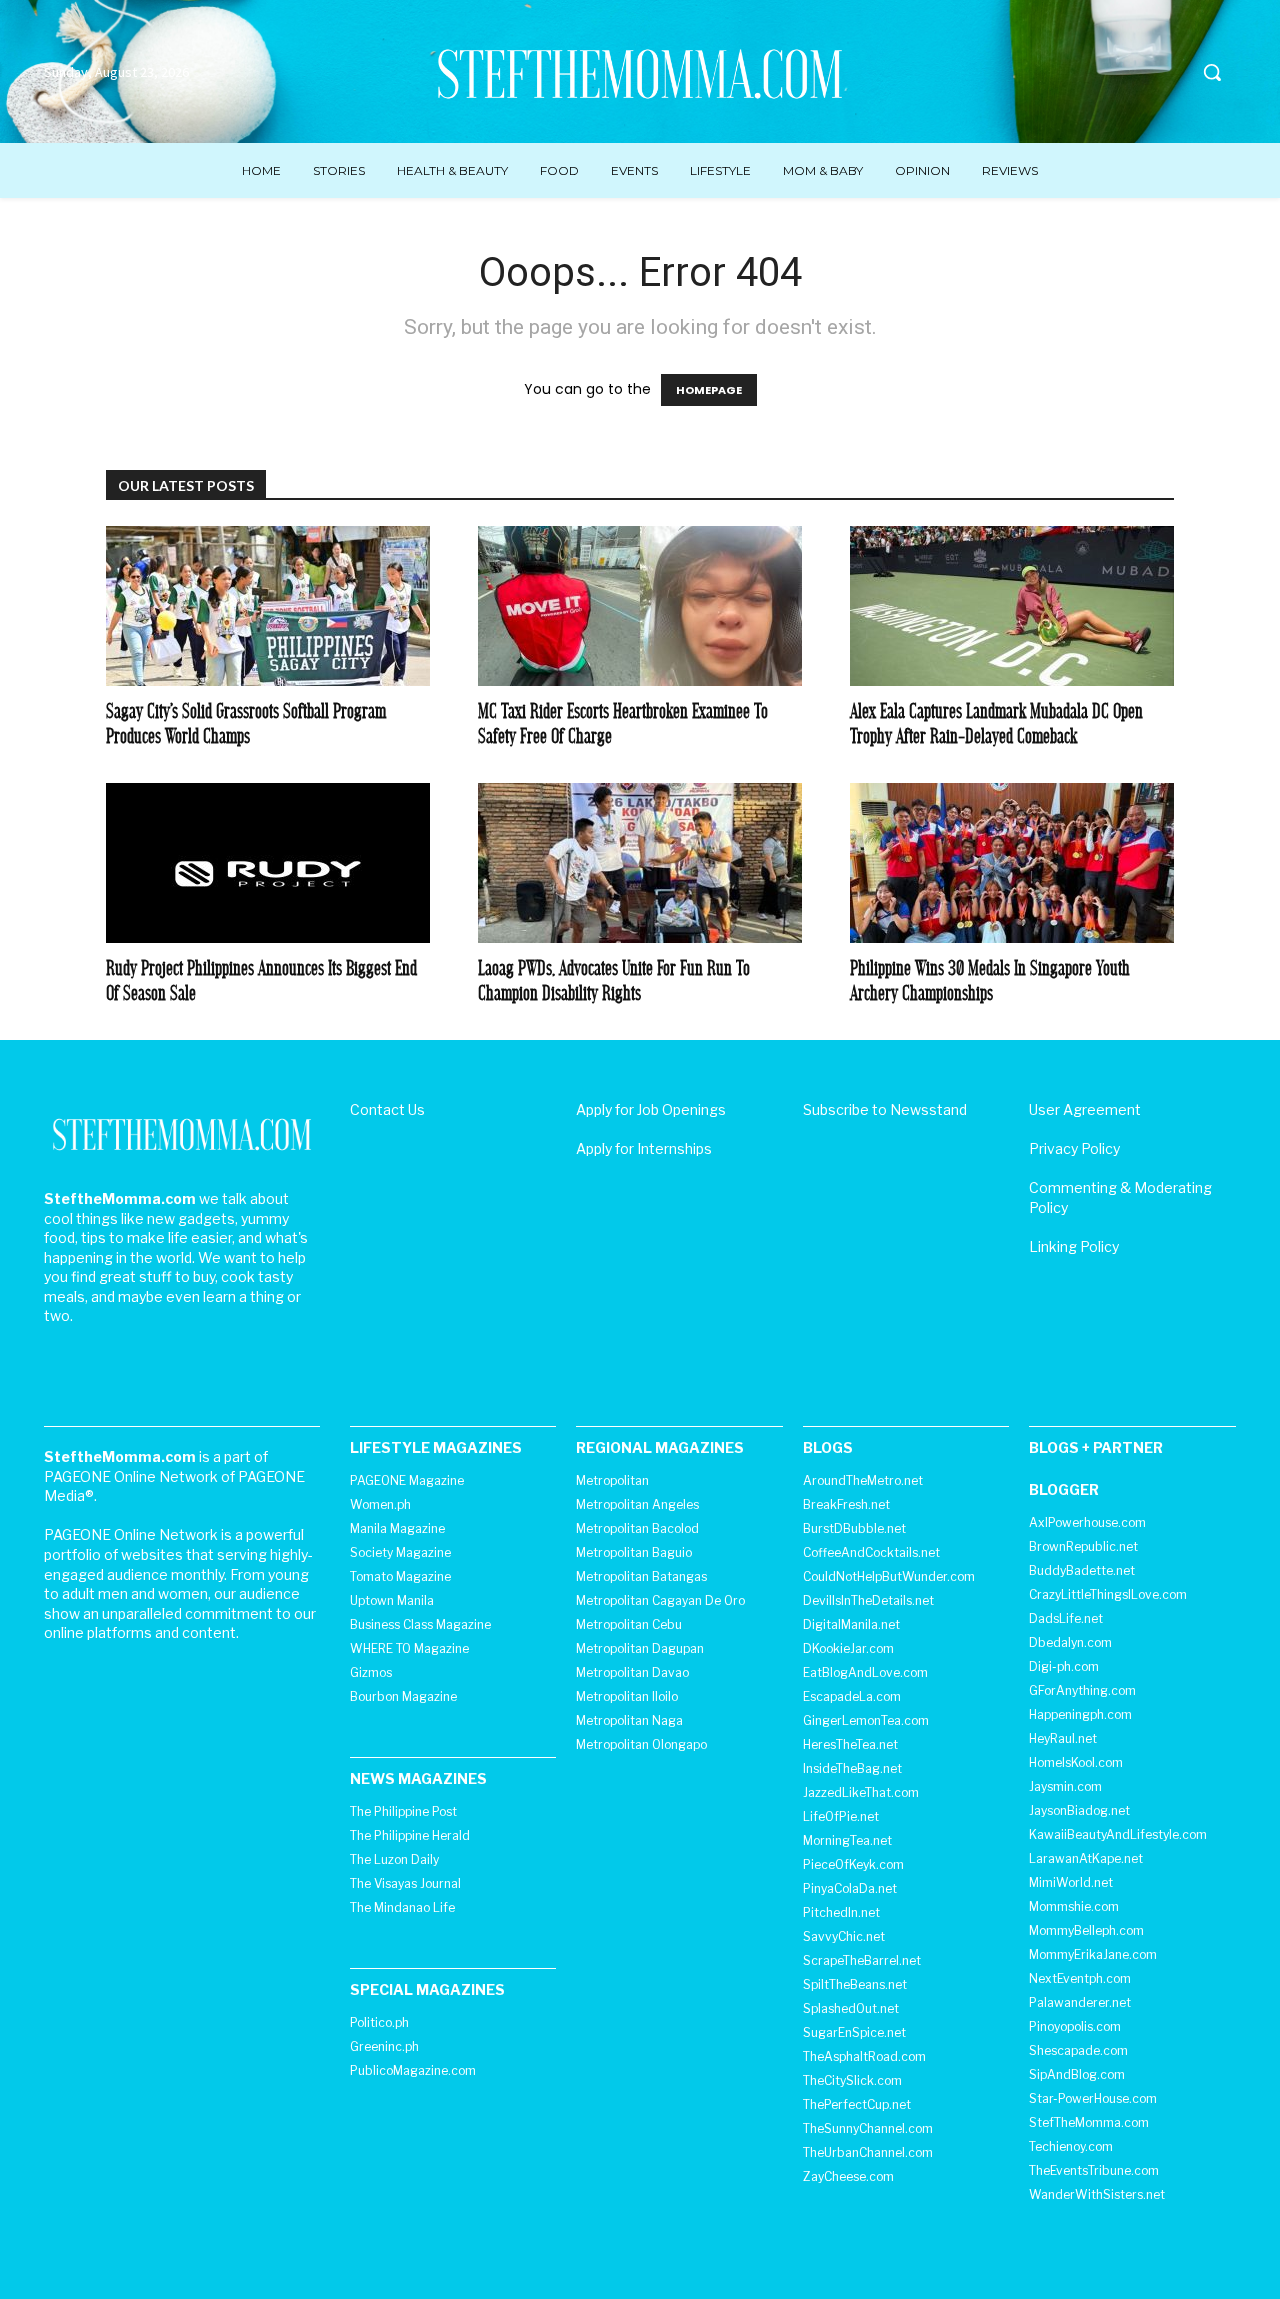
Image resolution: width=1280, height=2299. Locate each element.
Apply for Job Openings (651, 1109)
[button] (1212, 72)
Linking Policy (1074, 1246)
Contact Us (387, 1109)
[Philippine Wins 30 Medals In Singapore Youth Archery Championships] (1012, 863)
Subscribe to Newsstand (885, 1109)
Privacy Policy (1074, 1148)
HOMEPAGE (709, 390)
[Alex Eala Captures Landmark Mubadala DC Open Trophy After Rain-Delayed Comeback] (1012, 606)
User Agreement (1085, 1109)
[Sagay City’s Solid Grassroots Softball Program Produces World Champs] (268, 606)
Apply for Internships (644, 1148)
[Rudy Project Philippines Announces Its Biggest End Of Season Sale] (268, 863)
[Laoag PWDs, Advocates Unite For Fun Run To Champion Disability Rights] (640, 863)
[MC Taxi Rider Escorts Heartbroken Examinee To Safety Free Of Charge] (640, 606)
